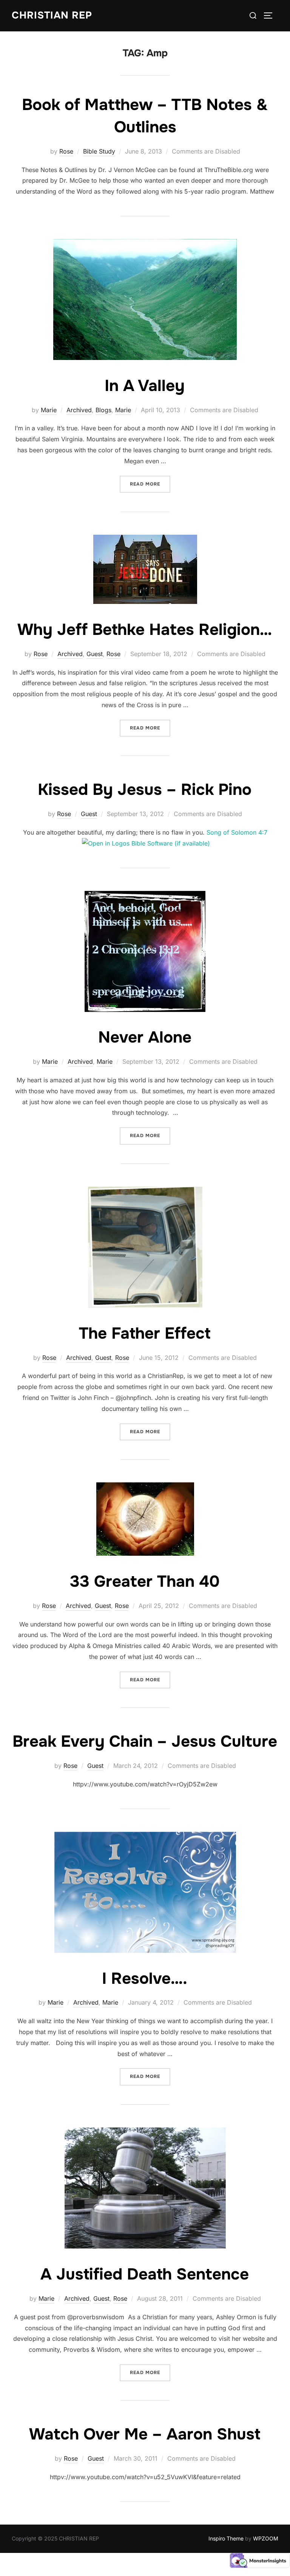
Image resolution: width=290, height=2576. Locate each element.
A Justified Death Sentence (145, 2274)
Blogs (103, 410)
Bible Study (99, 151)
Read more (150, 484)
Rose (66, 151)
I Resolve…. (145, 1979)
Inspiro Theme (226, 2538)
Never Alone (145, 1037)
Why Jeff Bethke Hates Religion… (145, 630)
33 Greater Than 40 (145, 1581)
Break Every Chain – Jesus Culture (145, 1741)
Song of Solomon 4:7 (237, 832)
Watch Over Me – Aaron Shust (145, 2434)
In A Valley (145, 386)
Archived (79, 410)
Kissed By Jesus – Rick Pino (145, 790)
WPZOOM (266, 2538)
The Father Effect (145, 1333)
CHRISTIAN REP (52, 15)
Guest (95, 654)
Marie (49, 410)
